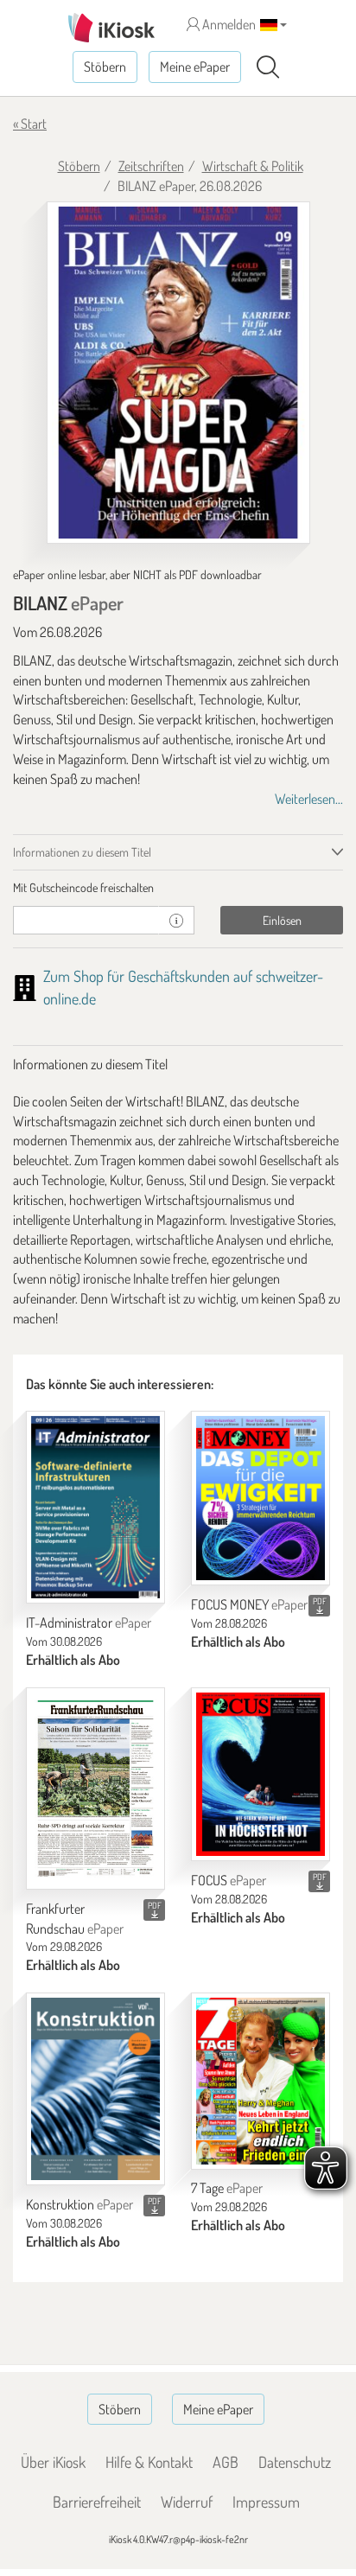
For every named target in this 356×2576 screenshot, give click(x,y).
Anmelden (228, 24)
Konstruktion (79, 2204)
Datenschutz (295, 2462)
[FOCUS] (261, 1774)
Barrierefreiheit (97, 2502)
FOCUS (229, 1880)
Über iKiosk (53, 2462)
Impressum (266, 2502)
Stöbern (105, 67)
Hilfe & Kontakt (149, 2462)
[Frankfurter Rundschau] (95, 1789)
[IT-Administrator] (95, 1507)
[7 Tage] (261, 2081)
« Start (30, 124)
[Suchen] (268, 67)
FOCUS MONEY (249, 1604)
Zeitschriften (151, 166)
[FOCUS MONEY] (261, 1498)
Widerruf (187, 2502)
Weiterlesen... (309, 799)
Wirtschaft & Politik (253, 166)
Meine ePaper (195, 67)
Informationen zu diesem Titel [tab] (82, 852)
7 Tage (227, 2188)
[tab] (178, 888)
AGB (226, 2462)
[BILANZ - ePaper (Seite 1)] (178, 373)
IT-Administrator (89, 1623)
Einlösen (282, 920)
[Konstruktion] (95, 2089)
